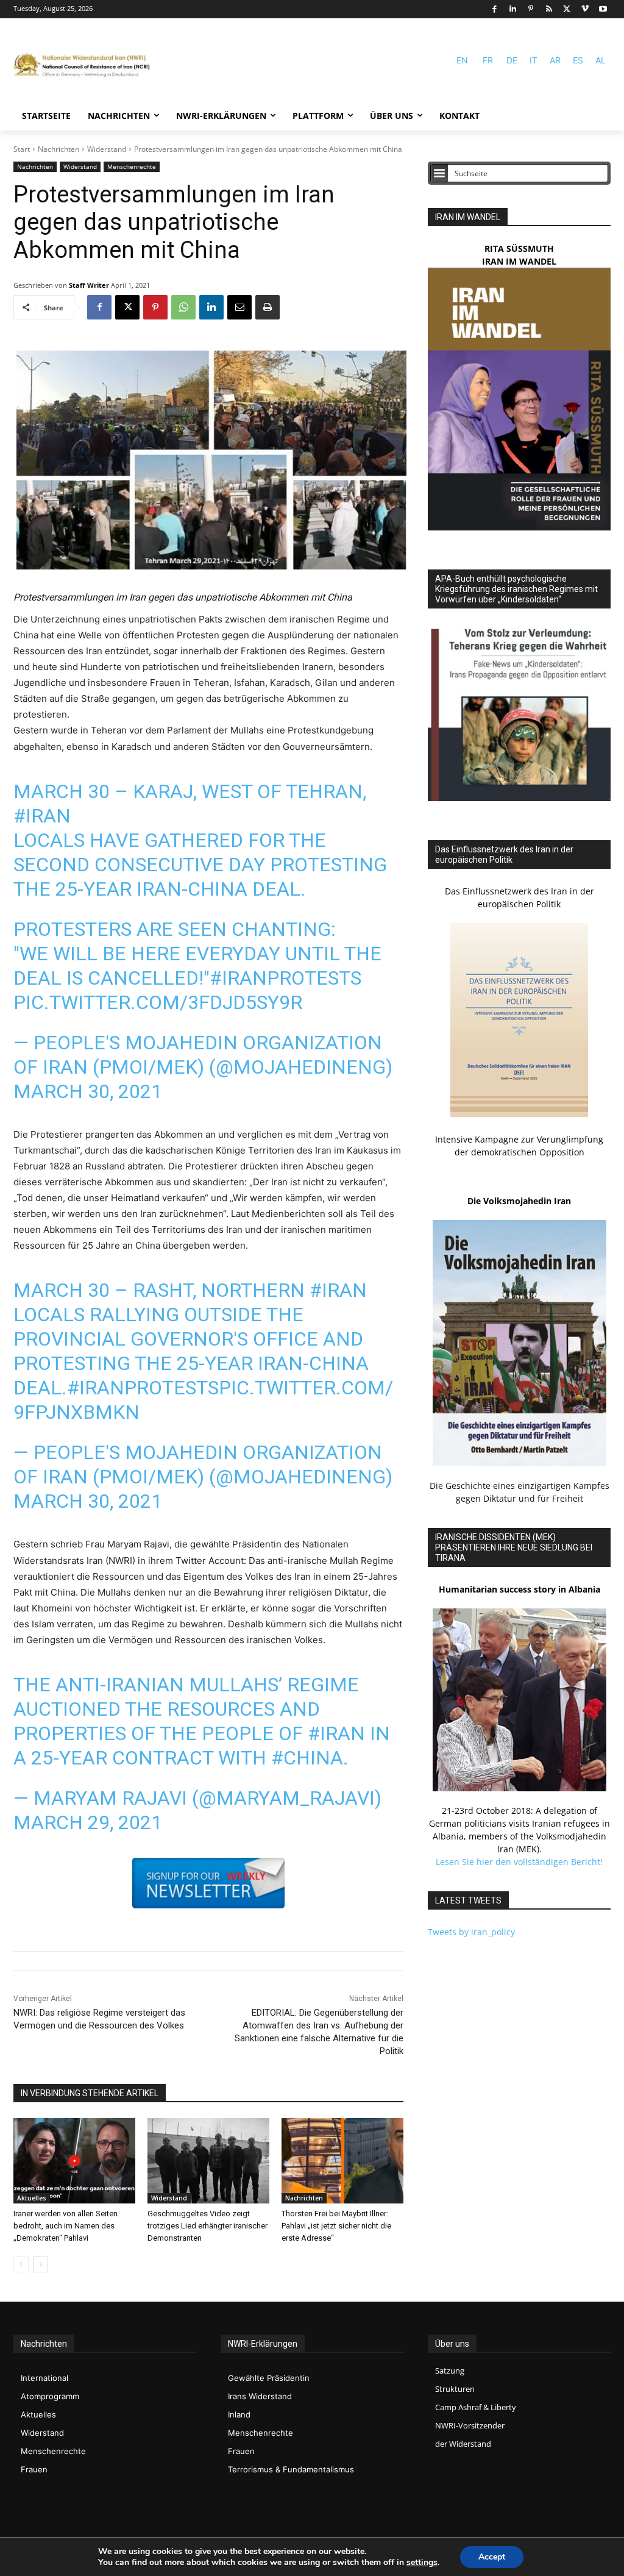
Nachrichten (58, 149)
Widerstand (107, 149)
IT (534, 60)
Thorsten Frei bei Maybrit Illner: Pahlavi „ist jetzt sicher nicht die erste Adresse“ (336, 2226)
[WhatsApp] (183, 307)
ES (578, 60)
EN (462, 60)
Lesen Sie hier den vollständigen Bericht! (519, 1862)
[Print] (268, 307)
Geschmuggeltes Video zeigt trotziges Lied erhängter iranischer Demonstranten (207, 2226)
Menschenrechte (132, 166)
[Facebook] (495, 9)
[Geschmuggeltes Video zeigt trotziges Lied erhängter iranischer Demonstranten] (208, 2161)
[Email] (239, 307)
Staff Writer (89, 285)
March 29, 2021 (88, 1822)
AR (555, 60)
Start (22, 149)
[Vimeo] (585, 9)
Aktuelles (32, 2198)
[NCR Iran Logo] (85, 66)
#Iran (42, 816)
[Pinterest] (531, 9)
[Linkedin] (513, 9)
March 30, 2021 (88, 1091)
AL (601, 60)
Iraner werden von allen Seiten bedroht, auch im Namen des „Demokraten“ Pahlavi (66, 2226)
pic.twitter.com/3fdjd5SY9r (158, 1002)
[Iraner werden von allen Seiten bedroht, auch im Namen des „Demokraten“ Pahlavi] (74, 2161)
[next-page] (41, 2264)
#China (307, 1758)
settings (422, 2563)
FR (488, 60)
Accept (492, 2557)
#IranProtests (285, 978)
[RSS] (549, 9)
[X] (567, 9)
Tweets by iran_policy (471, 1932)
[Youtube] (603, 9)
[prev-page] (21, 2264)
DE (512, 60)
